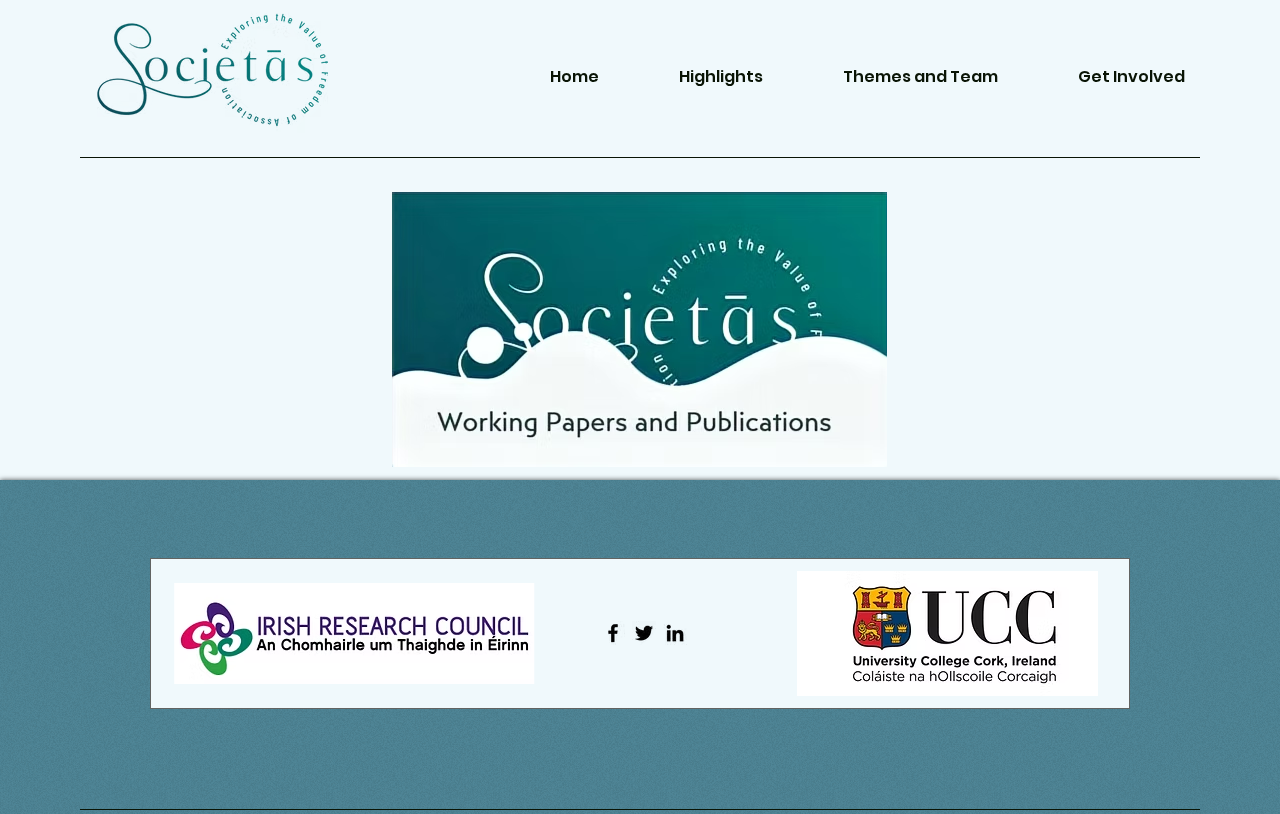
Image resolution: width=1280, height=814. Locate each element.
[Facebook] (613, 633)
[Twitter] (644, 633)
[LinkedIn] (675, 633)
